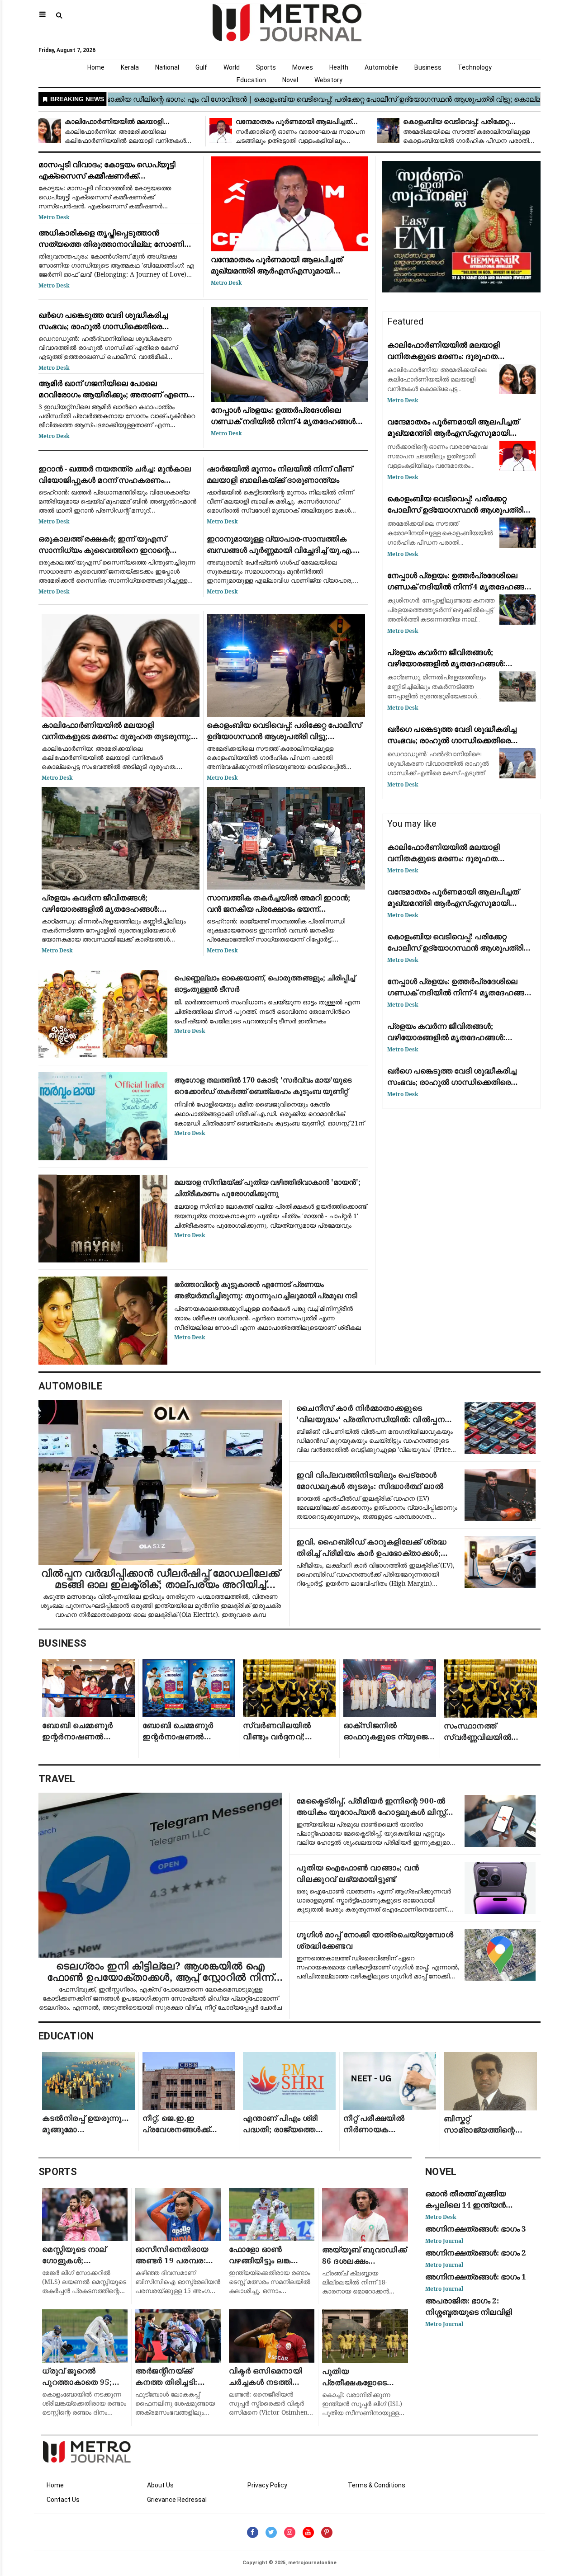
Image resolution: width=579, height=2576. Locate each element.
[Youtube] (308, 2532)
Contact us (63, 2500)
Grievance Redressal (177, 2500)
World (232, 67)
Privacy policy (267, 2485)
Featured (405, 321)
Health (339, 67)
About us (160, 2485)
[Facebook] (253, 2532)
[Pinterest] (327, 2532)
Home (96, 67)
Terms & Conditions (377, 2485)
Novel (290, 80)
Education (251, 80)
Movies (303, 67)
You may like (412, 824)
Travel (57, 1779)
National (167, 67)
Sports (266, 67)
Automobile (381, 67)
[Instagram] (290, 2532)
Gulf (201, 67)
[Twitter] (271, 2532)
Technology (475, 67)
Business (428, 67)
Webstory (328, 80)
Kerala (130, 67)
